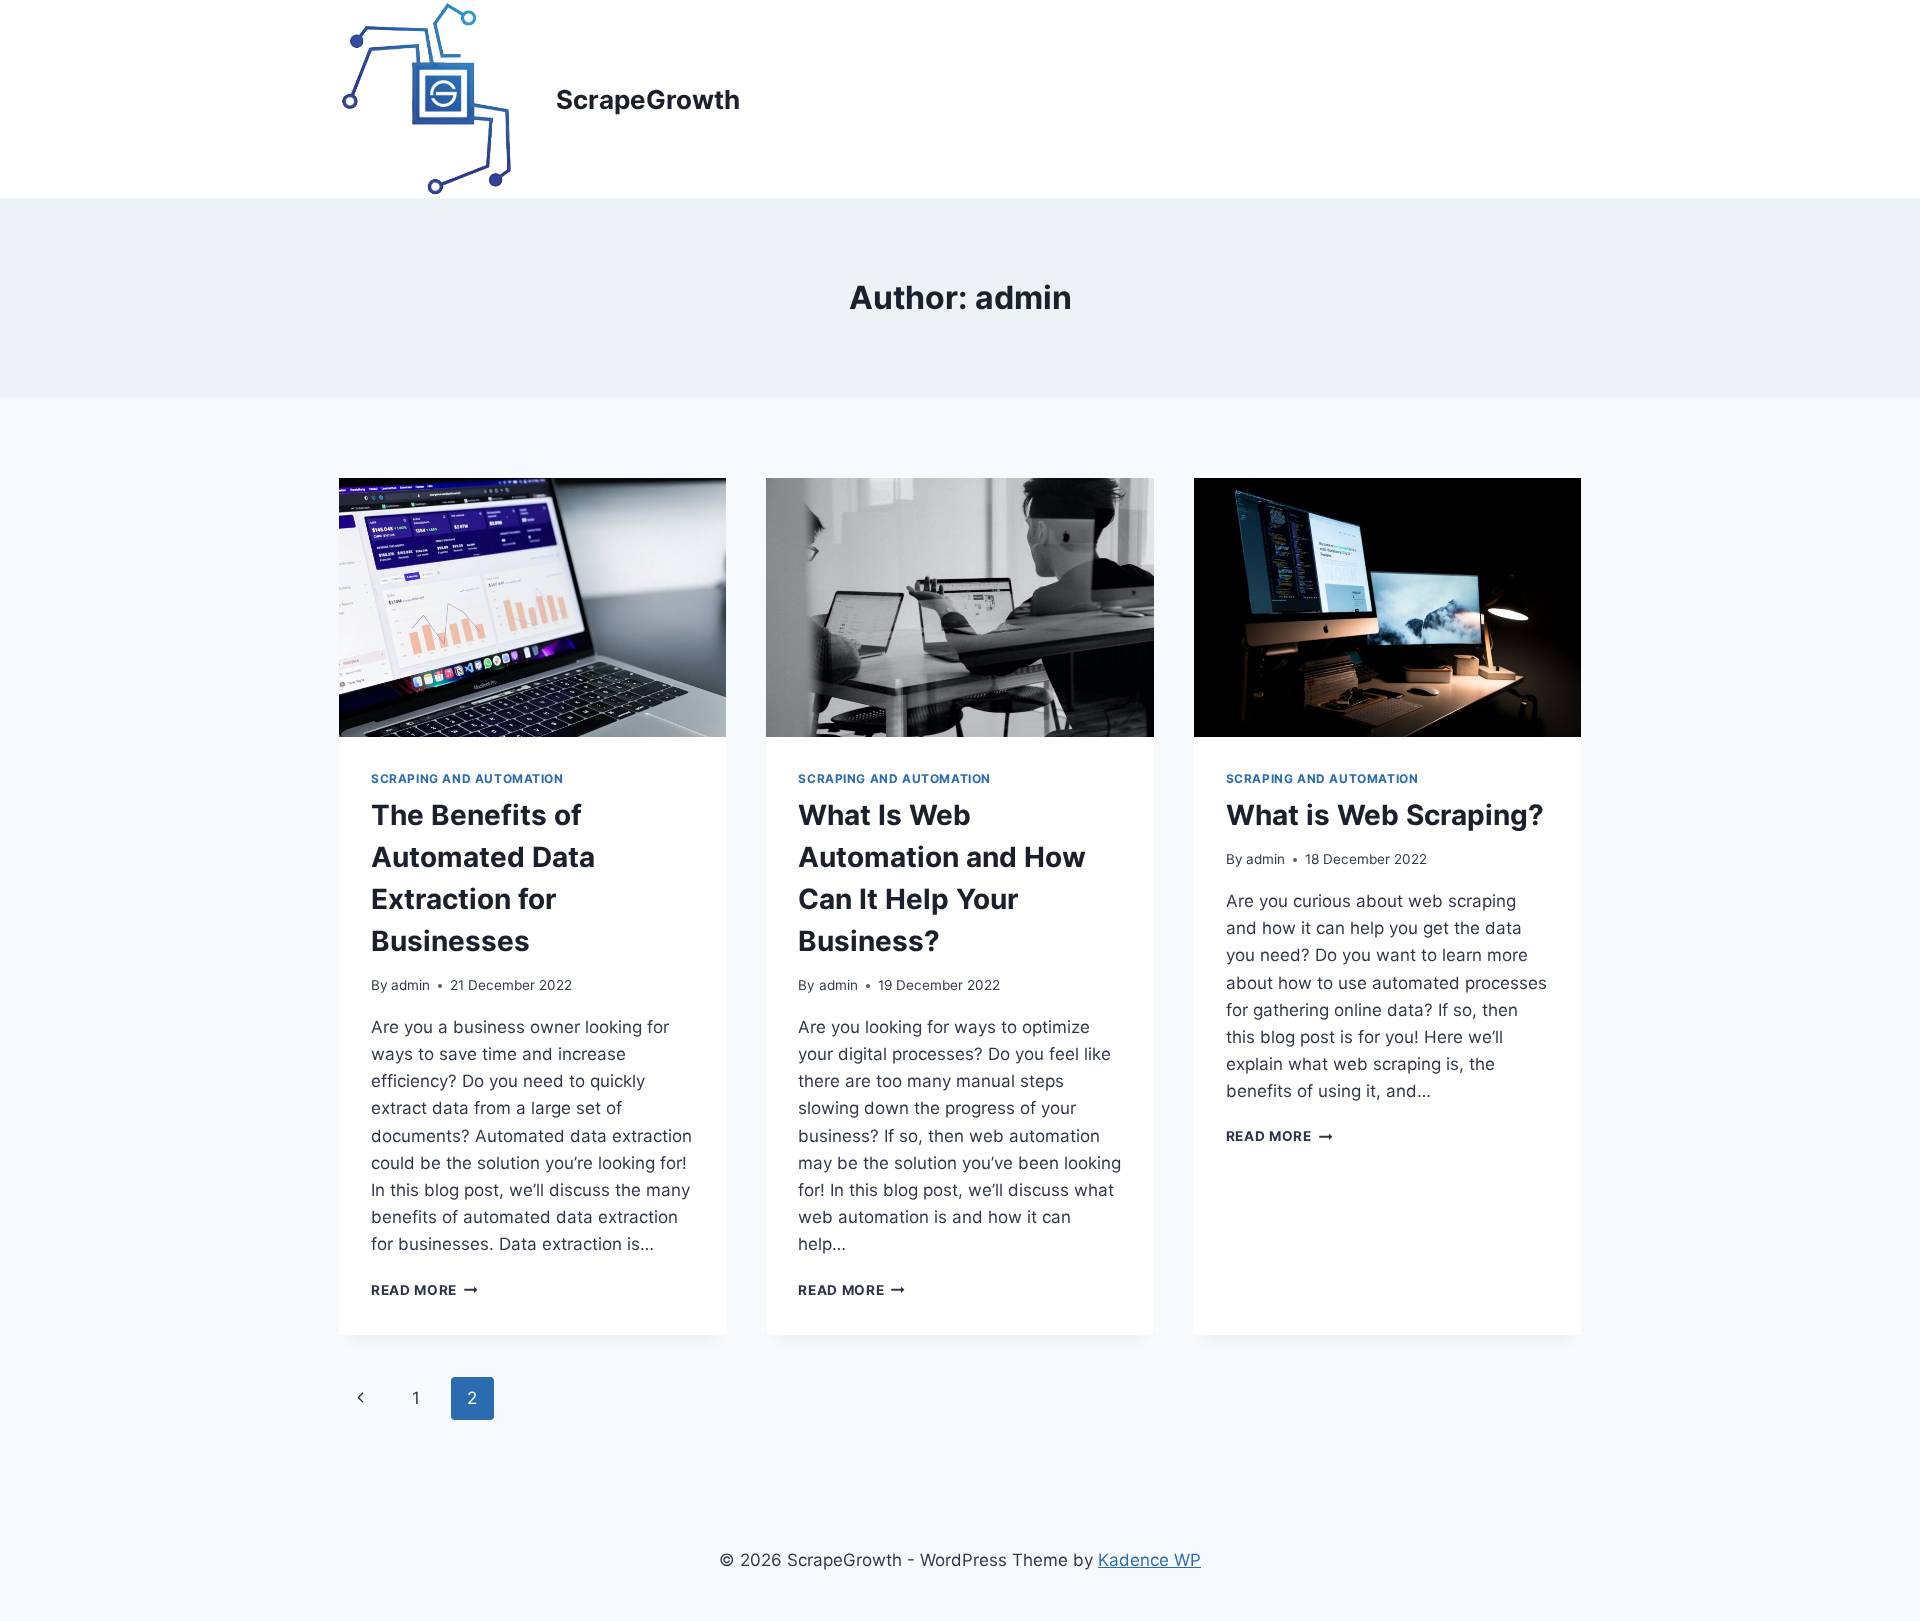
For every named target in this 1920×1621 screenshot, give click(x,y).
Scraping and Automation (467, 778)
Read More (424, 1290)
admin (410, 985)
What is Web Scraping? (1385, 815)
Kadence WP (1149, 1560)
